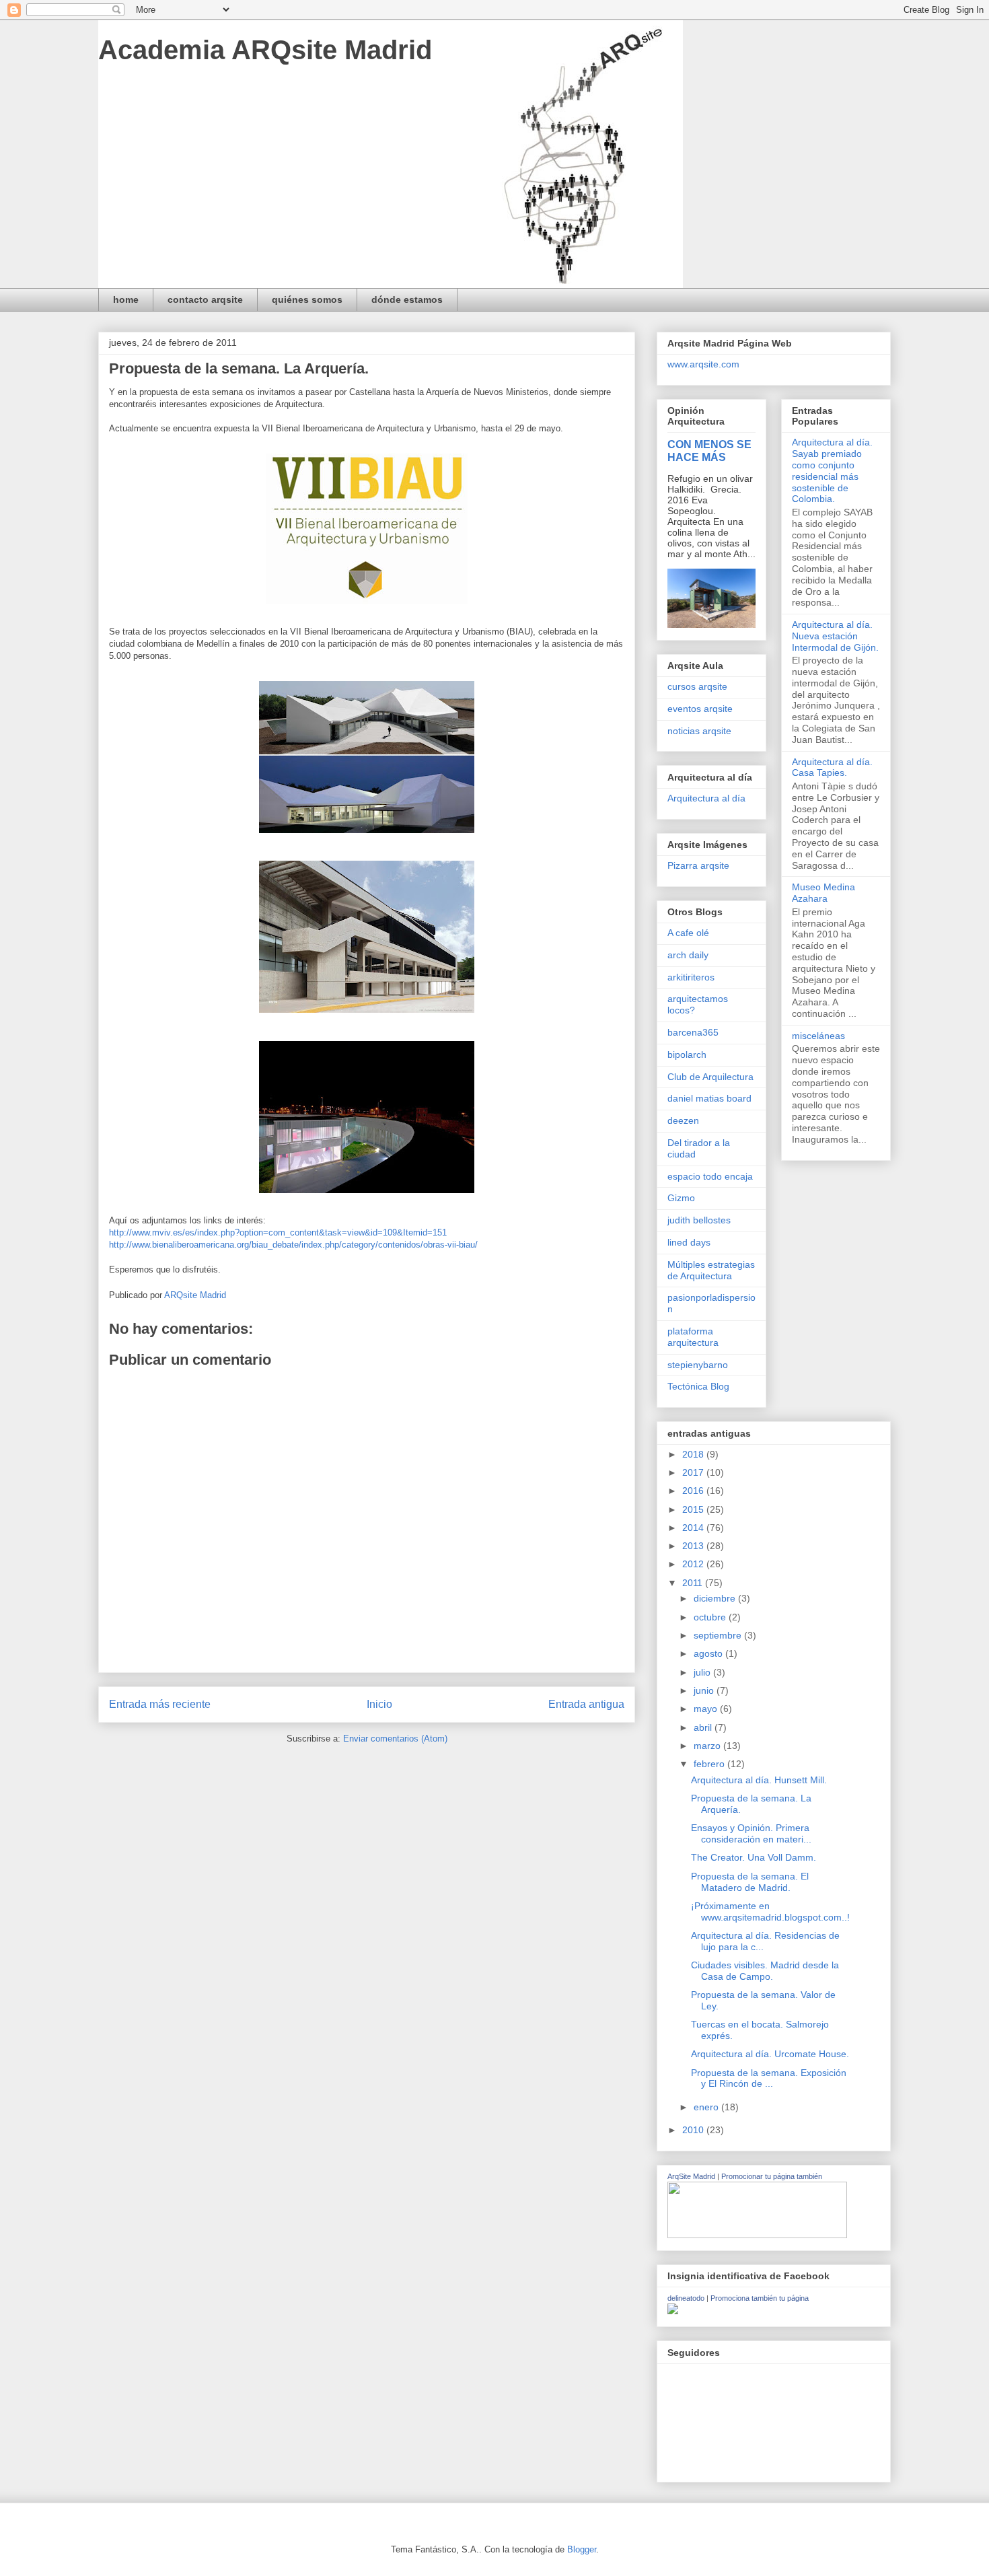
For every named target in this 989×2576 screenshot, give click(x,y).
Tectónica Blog (698, 1386)
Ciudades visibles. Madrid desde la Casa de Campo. (765, 1971)
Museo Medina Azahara (823, 893)
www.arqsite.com (703, 364)
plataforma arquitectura (693, 1337)
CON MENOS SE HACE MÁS (709, 451)
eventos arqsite (700, 709)
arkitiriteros (691, 977)
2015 (694, 1509)
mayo (707, 1709)
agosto (709, 1653)
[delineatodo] (673, 2311)
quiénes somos (307, 299)
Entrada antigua (586, 1704)
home (126, 299)
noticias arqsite (699, 731)
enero (707, 2107)
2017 (694, 1472)
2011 (694, 1583)
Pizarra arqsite (698, 865)
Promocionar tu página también (772, 2176)
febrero (710, 1764)
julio (703, 1672)
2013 (694, 1546)
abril (704, 1727)
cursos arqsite (697, 686)
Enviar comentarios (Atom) (395, 1739)
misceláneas (818, 1036)
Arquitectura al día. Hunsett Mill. (759, 1780)
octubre (711, 1617)
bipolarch (687, 1054)
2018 (694, 1454)
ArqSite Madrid (691, 2176)
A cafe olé (688, 933)
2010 (694, 2130)
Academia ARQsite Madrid (265, 50)
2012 (694, 1564)
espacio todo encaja (710, 1176)
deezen (683, 1120)
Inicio (379, 1704)
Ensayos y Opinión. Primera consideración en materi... (751, 1833)
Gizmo (681, 1198)
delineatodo (686, 2298)
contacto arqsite (205, 299)
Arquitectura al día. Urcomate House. (770, 2054)
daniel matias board (709, 1098)
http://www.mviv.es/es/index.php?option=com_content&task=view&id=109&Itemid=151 (278, 1232)
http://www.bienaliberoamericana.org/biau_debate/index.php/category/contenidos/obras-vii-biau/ (293, 1245)
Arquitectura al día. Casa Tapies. (832, 767)
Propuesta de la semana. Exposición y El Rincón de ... (769, 2078)
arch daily (688, 955)
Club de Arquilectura (710, 1077)
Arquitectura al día (706, 798)
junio (705, 1690)
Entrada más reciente (160, 1704)
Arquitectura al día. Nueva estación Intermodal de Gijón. (835, 636)
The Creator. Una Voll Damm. (754, 1857)
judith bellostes (699, 1220)
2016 (694, 1491)
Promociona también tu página (760, 2298)
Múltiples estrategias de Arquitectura (711, 1270)
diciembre (716, 1598)
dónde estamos (407, 299)
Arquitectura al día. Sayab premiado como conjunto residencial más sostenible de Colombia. (832, 470)
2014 (694, 1528)
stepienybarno (698, 1365)
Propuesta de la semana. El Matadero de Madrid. (750, 1882)
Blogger (582, 2549)
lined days (689, 1242)
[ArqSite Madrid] (757, 2235)
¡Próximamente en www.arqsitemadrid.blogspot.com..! (770, 1911)
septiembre (719, 1635)
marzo (708, 1746)
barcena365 (693, 1032)
